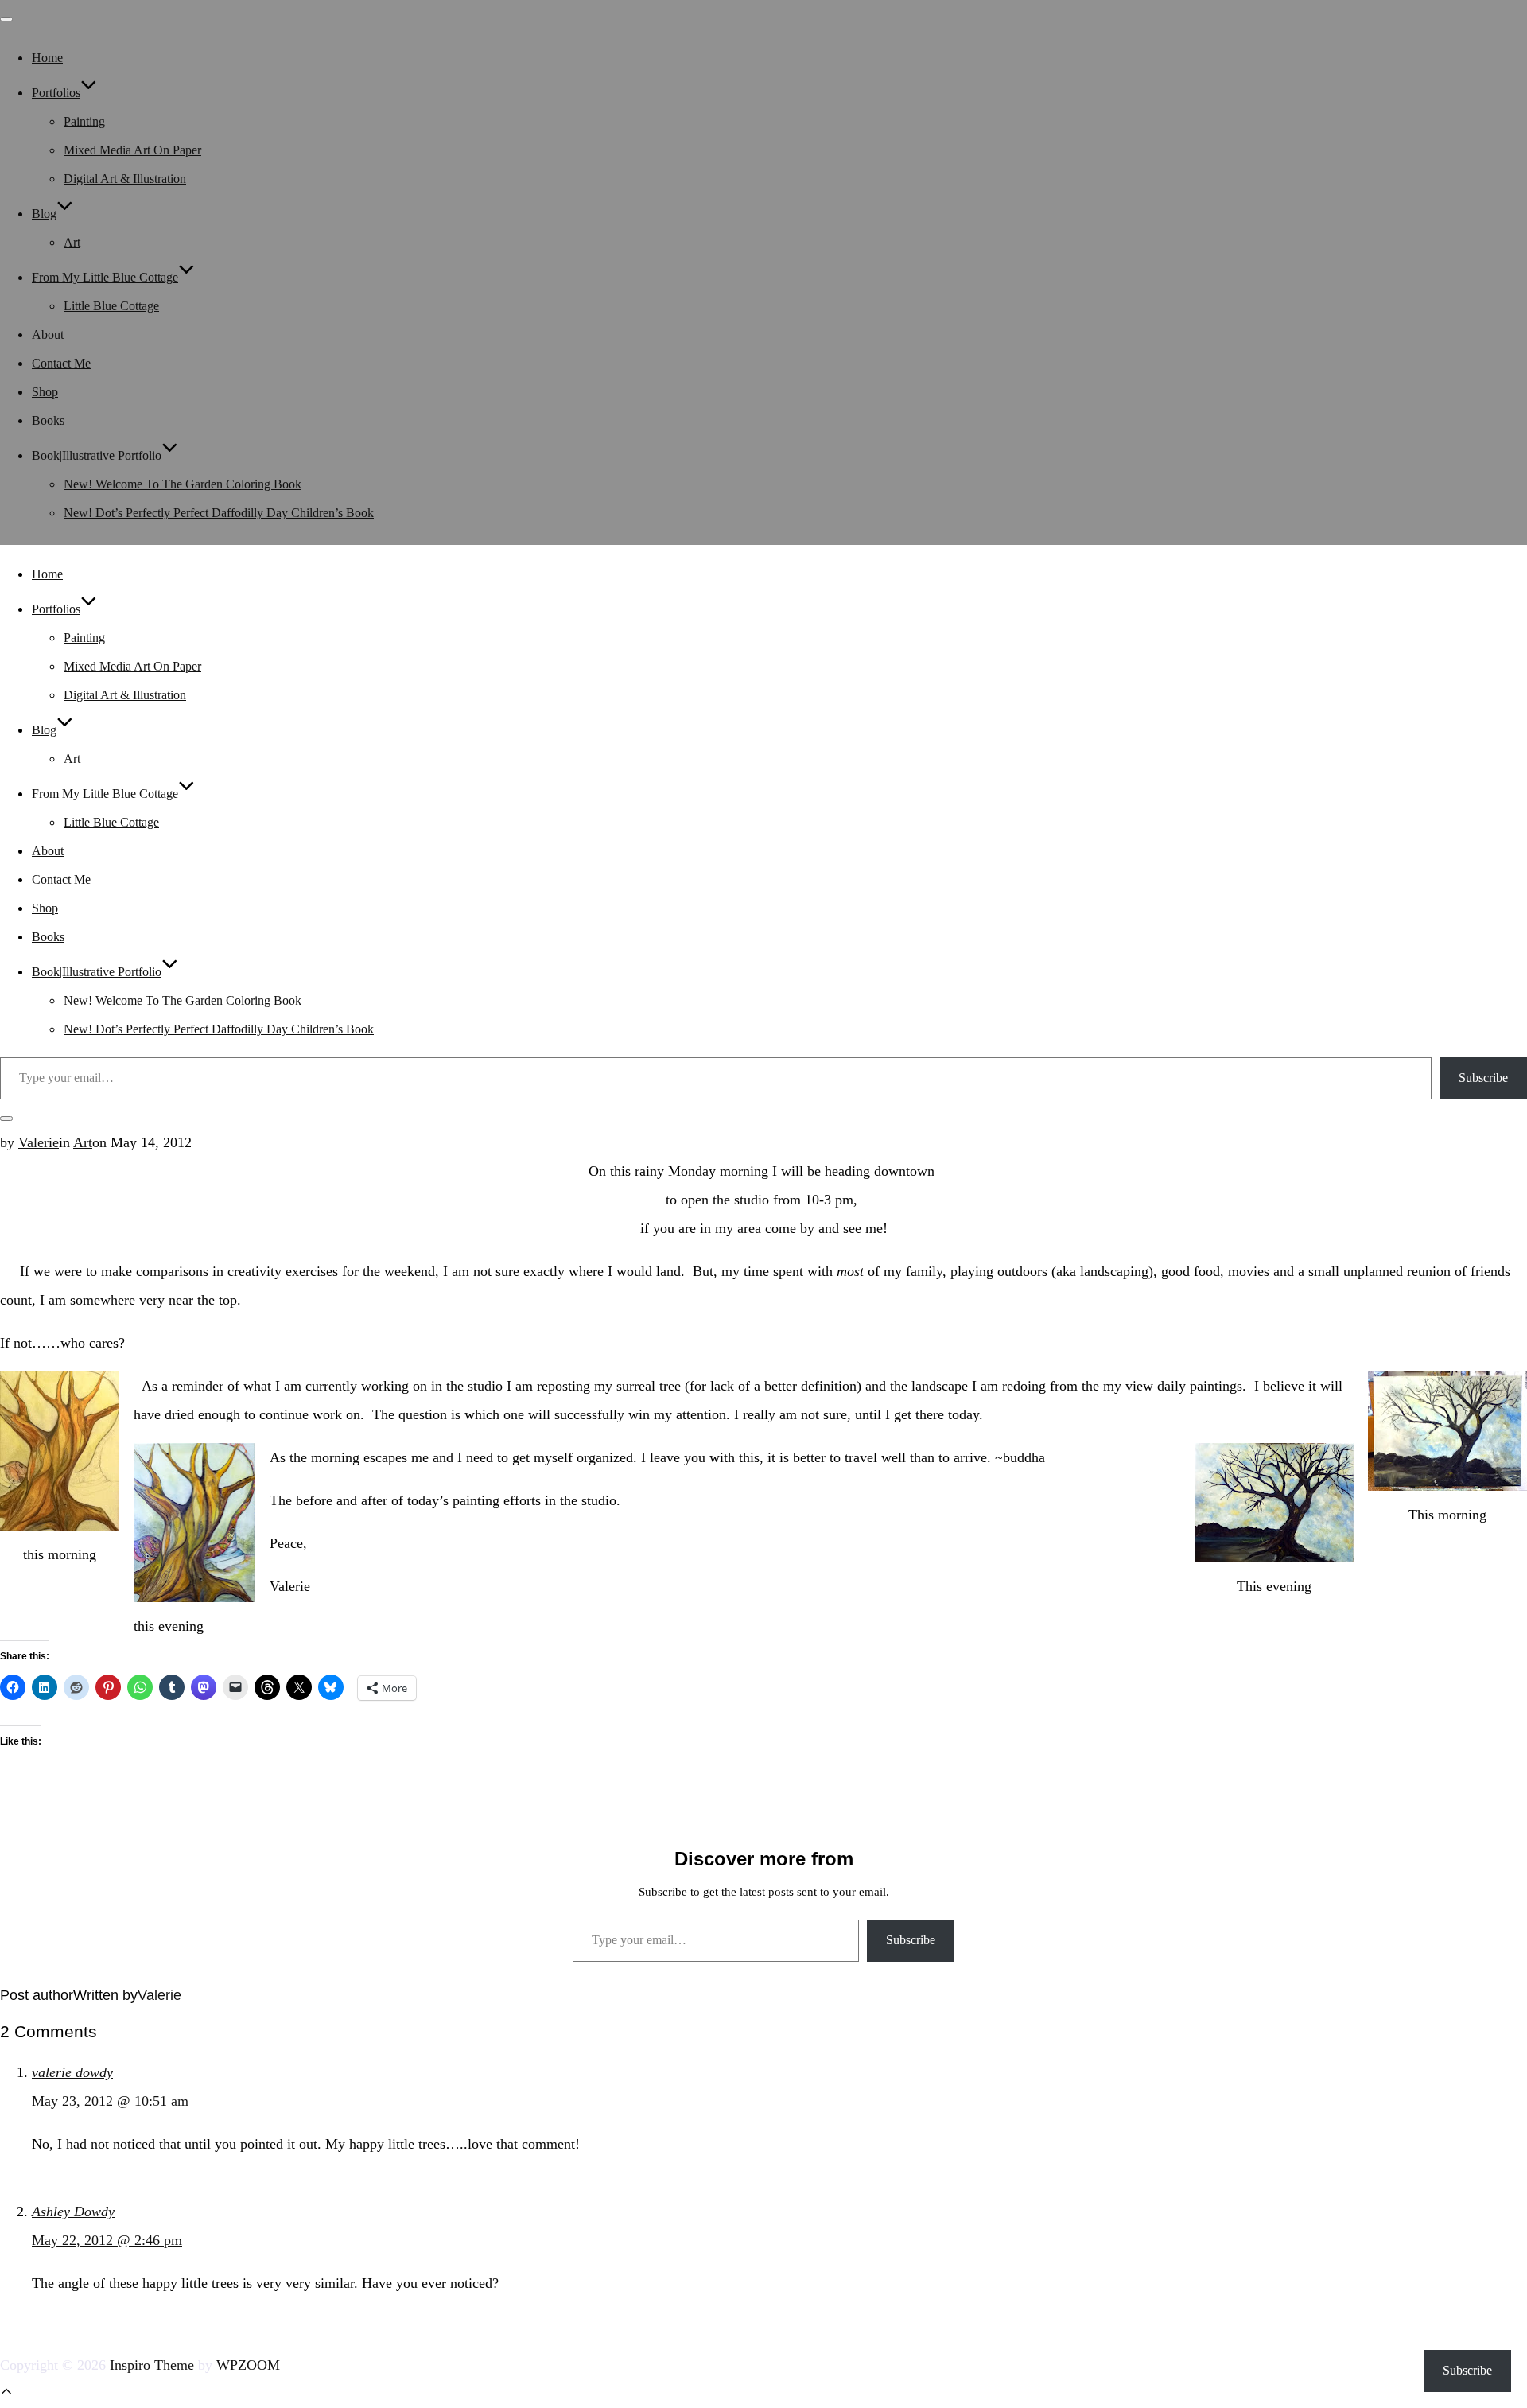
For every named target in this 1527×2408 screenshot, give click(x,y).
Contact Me (61, 363)
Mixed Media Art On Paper (132, 150)
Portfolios (56, 93)
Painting (84, 121)
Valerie (39, 1142)
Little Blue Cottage (111, 306)
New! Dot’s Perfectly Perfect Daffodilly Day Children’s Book (219, 513)
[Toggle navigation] (6, 19)
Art (72, 242)
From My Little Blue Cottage (105, 277)
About (48, 335)
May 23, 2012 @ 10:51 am (110, 2101)
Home (47, 58)
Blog (44, 214)
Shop (45, 392)
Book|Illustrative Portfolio (97, 455)
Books (48, 420)
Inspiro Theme (152, 2365)
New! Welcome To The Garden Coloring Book (183, 484)
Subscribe (1483, 1078)
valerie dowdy (72, 2072)
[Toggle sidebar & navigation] (6, 1118)
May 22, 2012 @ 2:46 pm (107, 2240)
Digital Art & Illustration (125, 179)
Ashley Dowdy (73, 2212)
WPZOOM (248, 2365)
